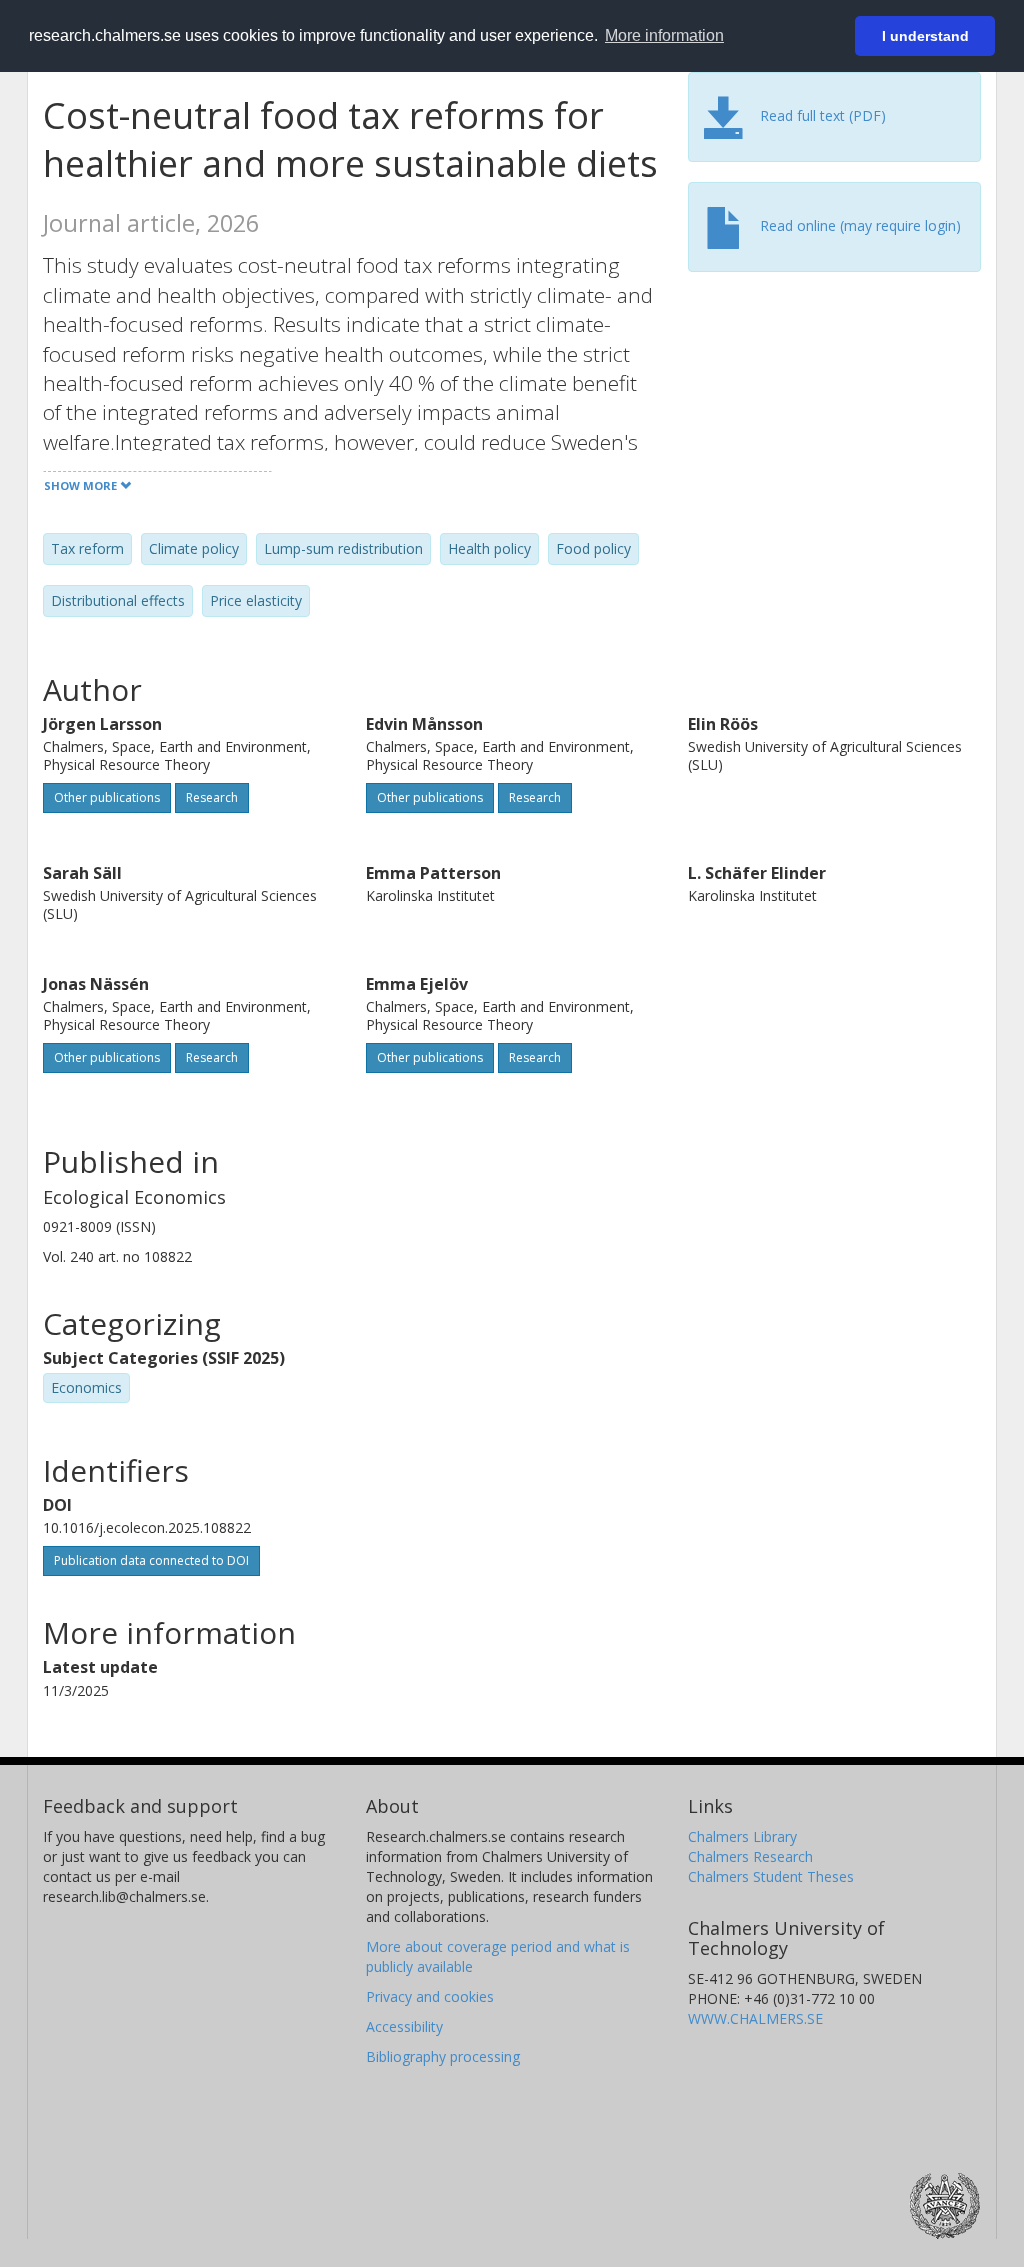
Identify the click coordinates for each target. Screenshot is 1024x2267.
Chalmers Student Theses (771, 1876)
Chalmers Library (742, 1836)
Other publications (107, 797)
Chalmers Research (750, 1856)
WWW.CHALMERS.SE (755, 2018)
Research (212, 797)
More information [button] (664, 35)
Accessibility (404, 2026)
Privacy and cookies (430, 1996)
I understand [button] (925, 36)
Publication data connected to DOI (151, 1560)
